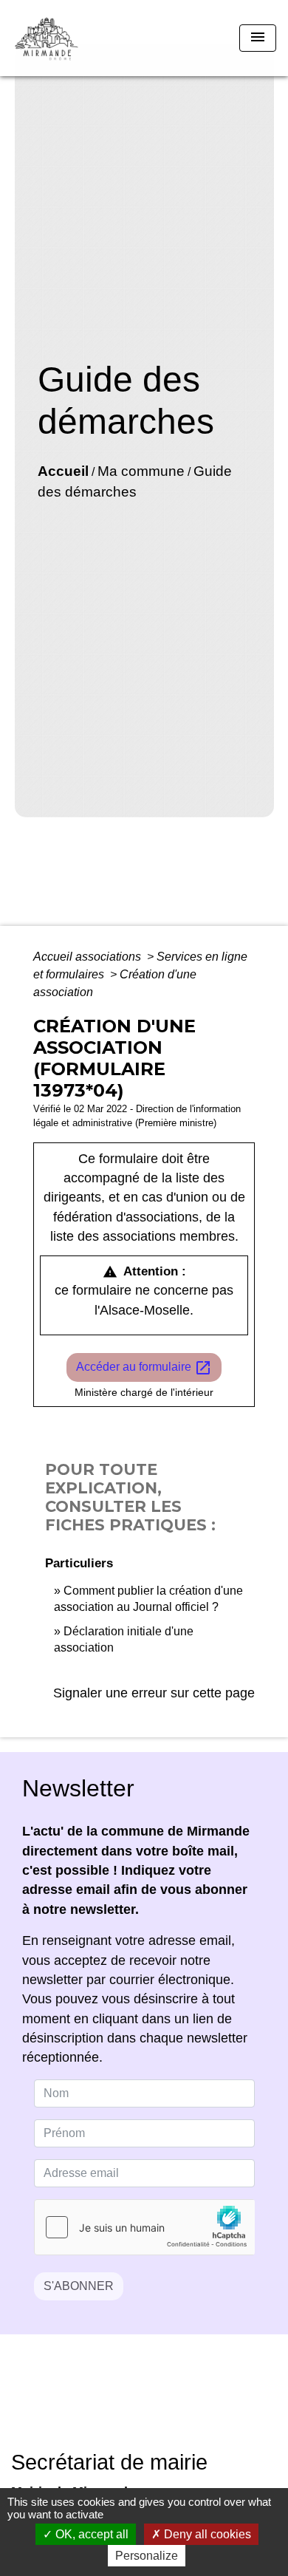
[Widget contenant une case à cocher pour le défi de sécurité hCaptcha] (144, 2227)
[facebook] (126, 2403)
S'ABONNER (79, 2286)
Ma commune (141, 471)
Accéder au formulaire (144, 1368)
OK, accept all (90, 2534)
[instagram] (162, 2403)
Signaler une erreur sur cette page (154, 1693)
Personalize (147, 2556)
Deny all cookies (206, 2534)
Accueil (63, 471)
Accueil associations (89, 957)
